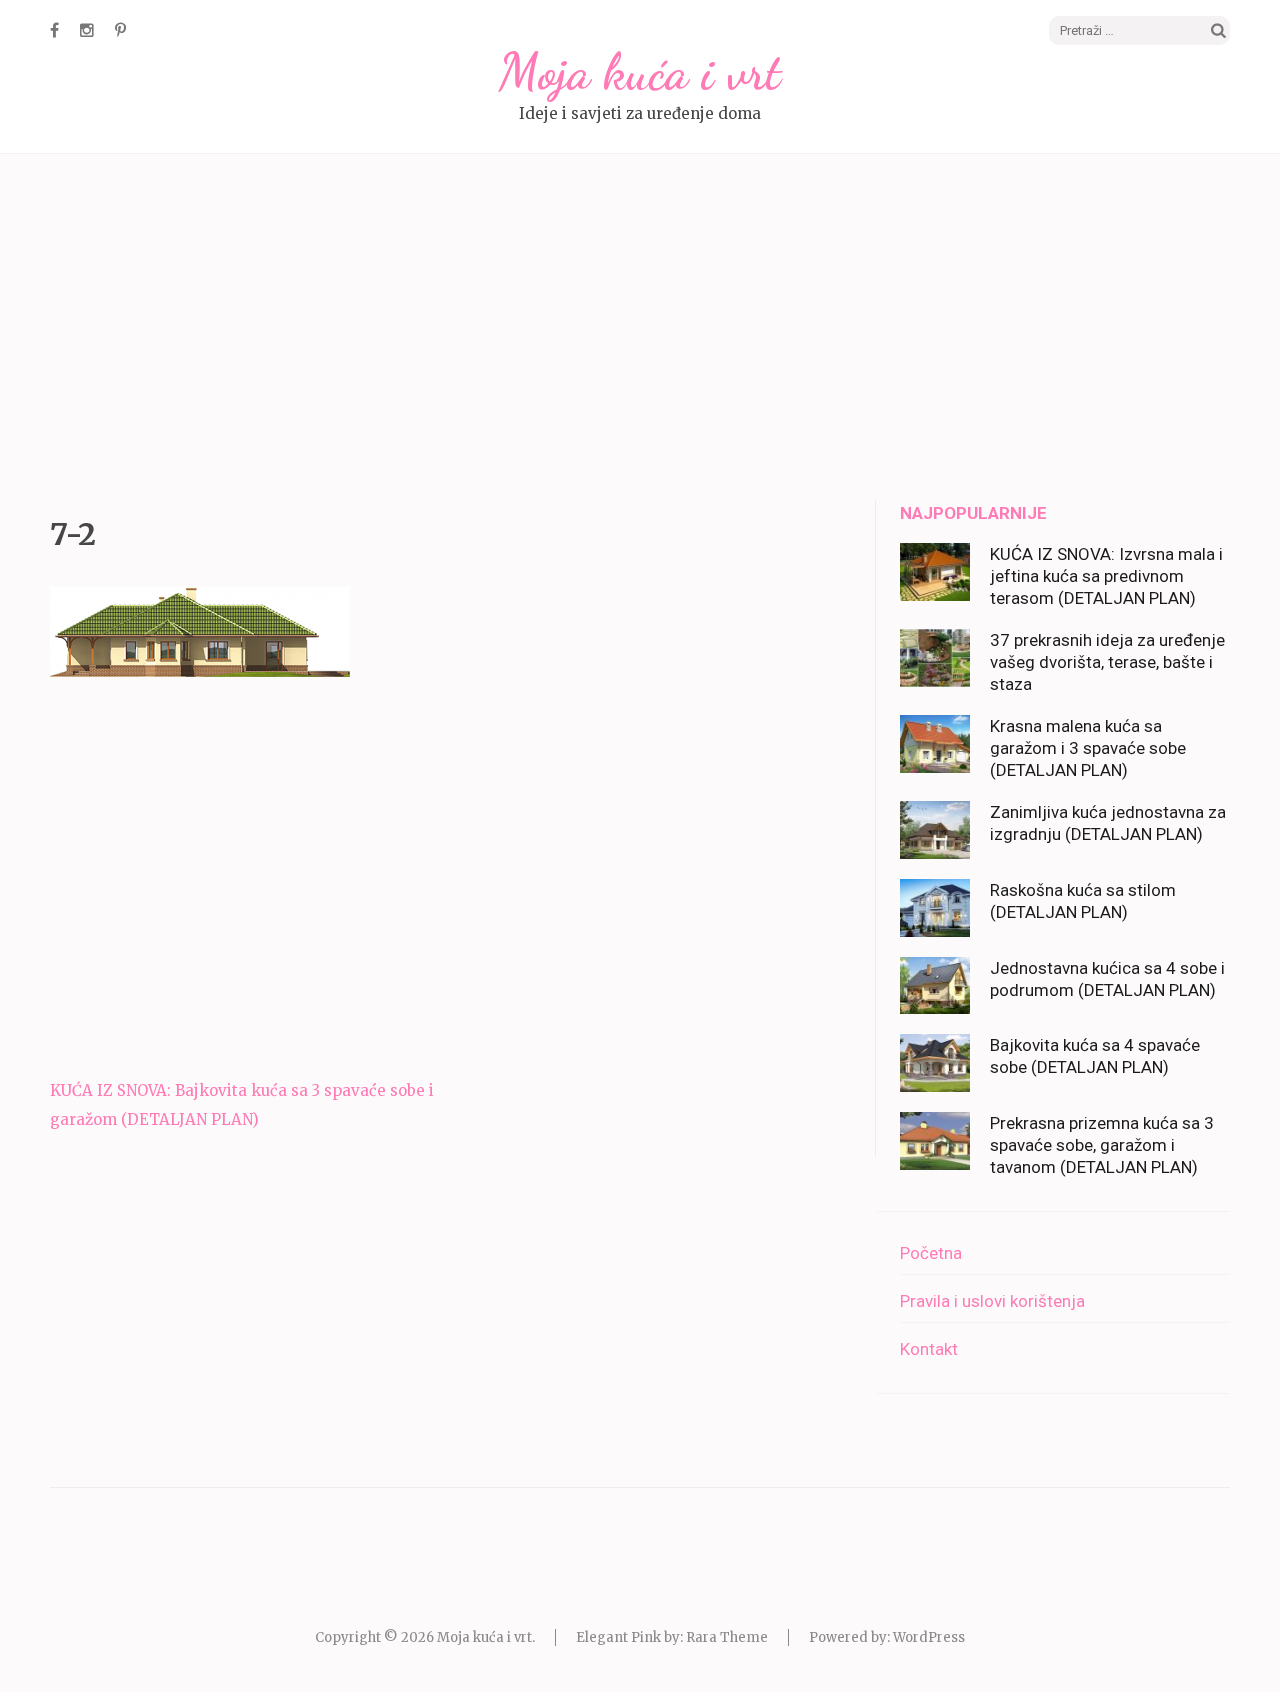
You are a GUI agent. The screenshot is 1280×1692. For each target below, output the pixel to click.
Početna (931, 1253)
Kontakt (929, 1349)
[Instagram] (87, 30)
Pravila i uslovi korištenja (992, 1301)
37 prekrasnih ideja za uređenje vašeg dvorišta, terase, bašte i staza (1107, 662)
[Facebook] (54, 30)
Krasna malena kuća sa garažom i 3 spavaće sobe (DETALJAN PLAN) (1088, 748)
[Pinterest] (120, 30)
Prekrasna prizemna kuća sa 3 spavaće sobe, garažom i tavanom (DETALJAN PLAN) (1102, 1145)
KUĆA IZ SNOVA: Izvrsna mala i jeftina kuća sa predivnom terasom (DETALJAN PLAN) (1106, 576)
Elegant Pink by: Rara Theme (672, 1637)
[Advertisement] (640, 330)
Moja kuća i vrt (640, 72)
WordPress (929, 1637)
